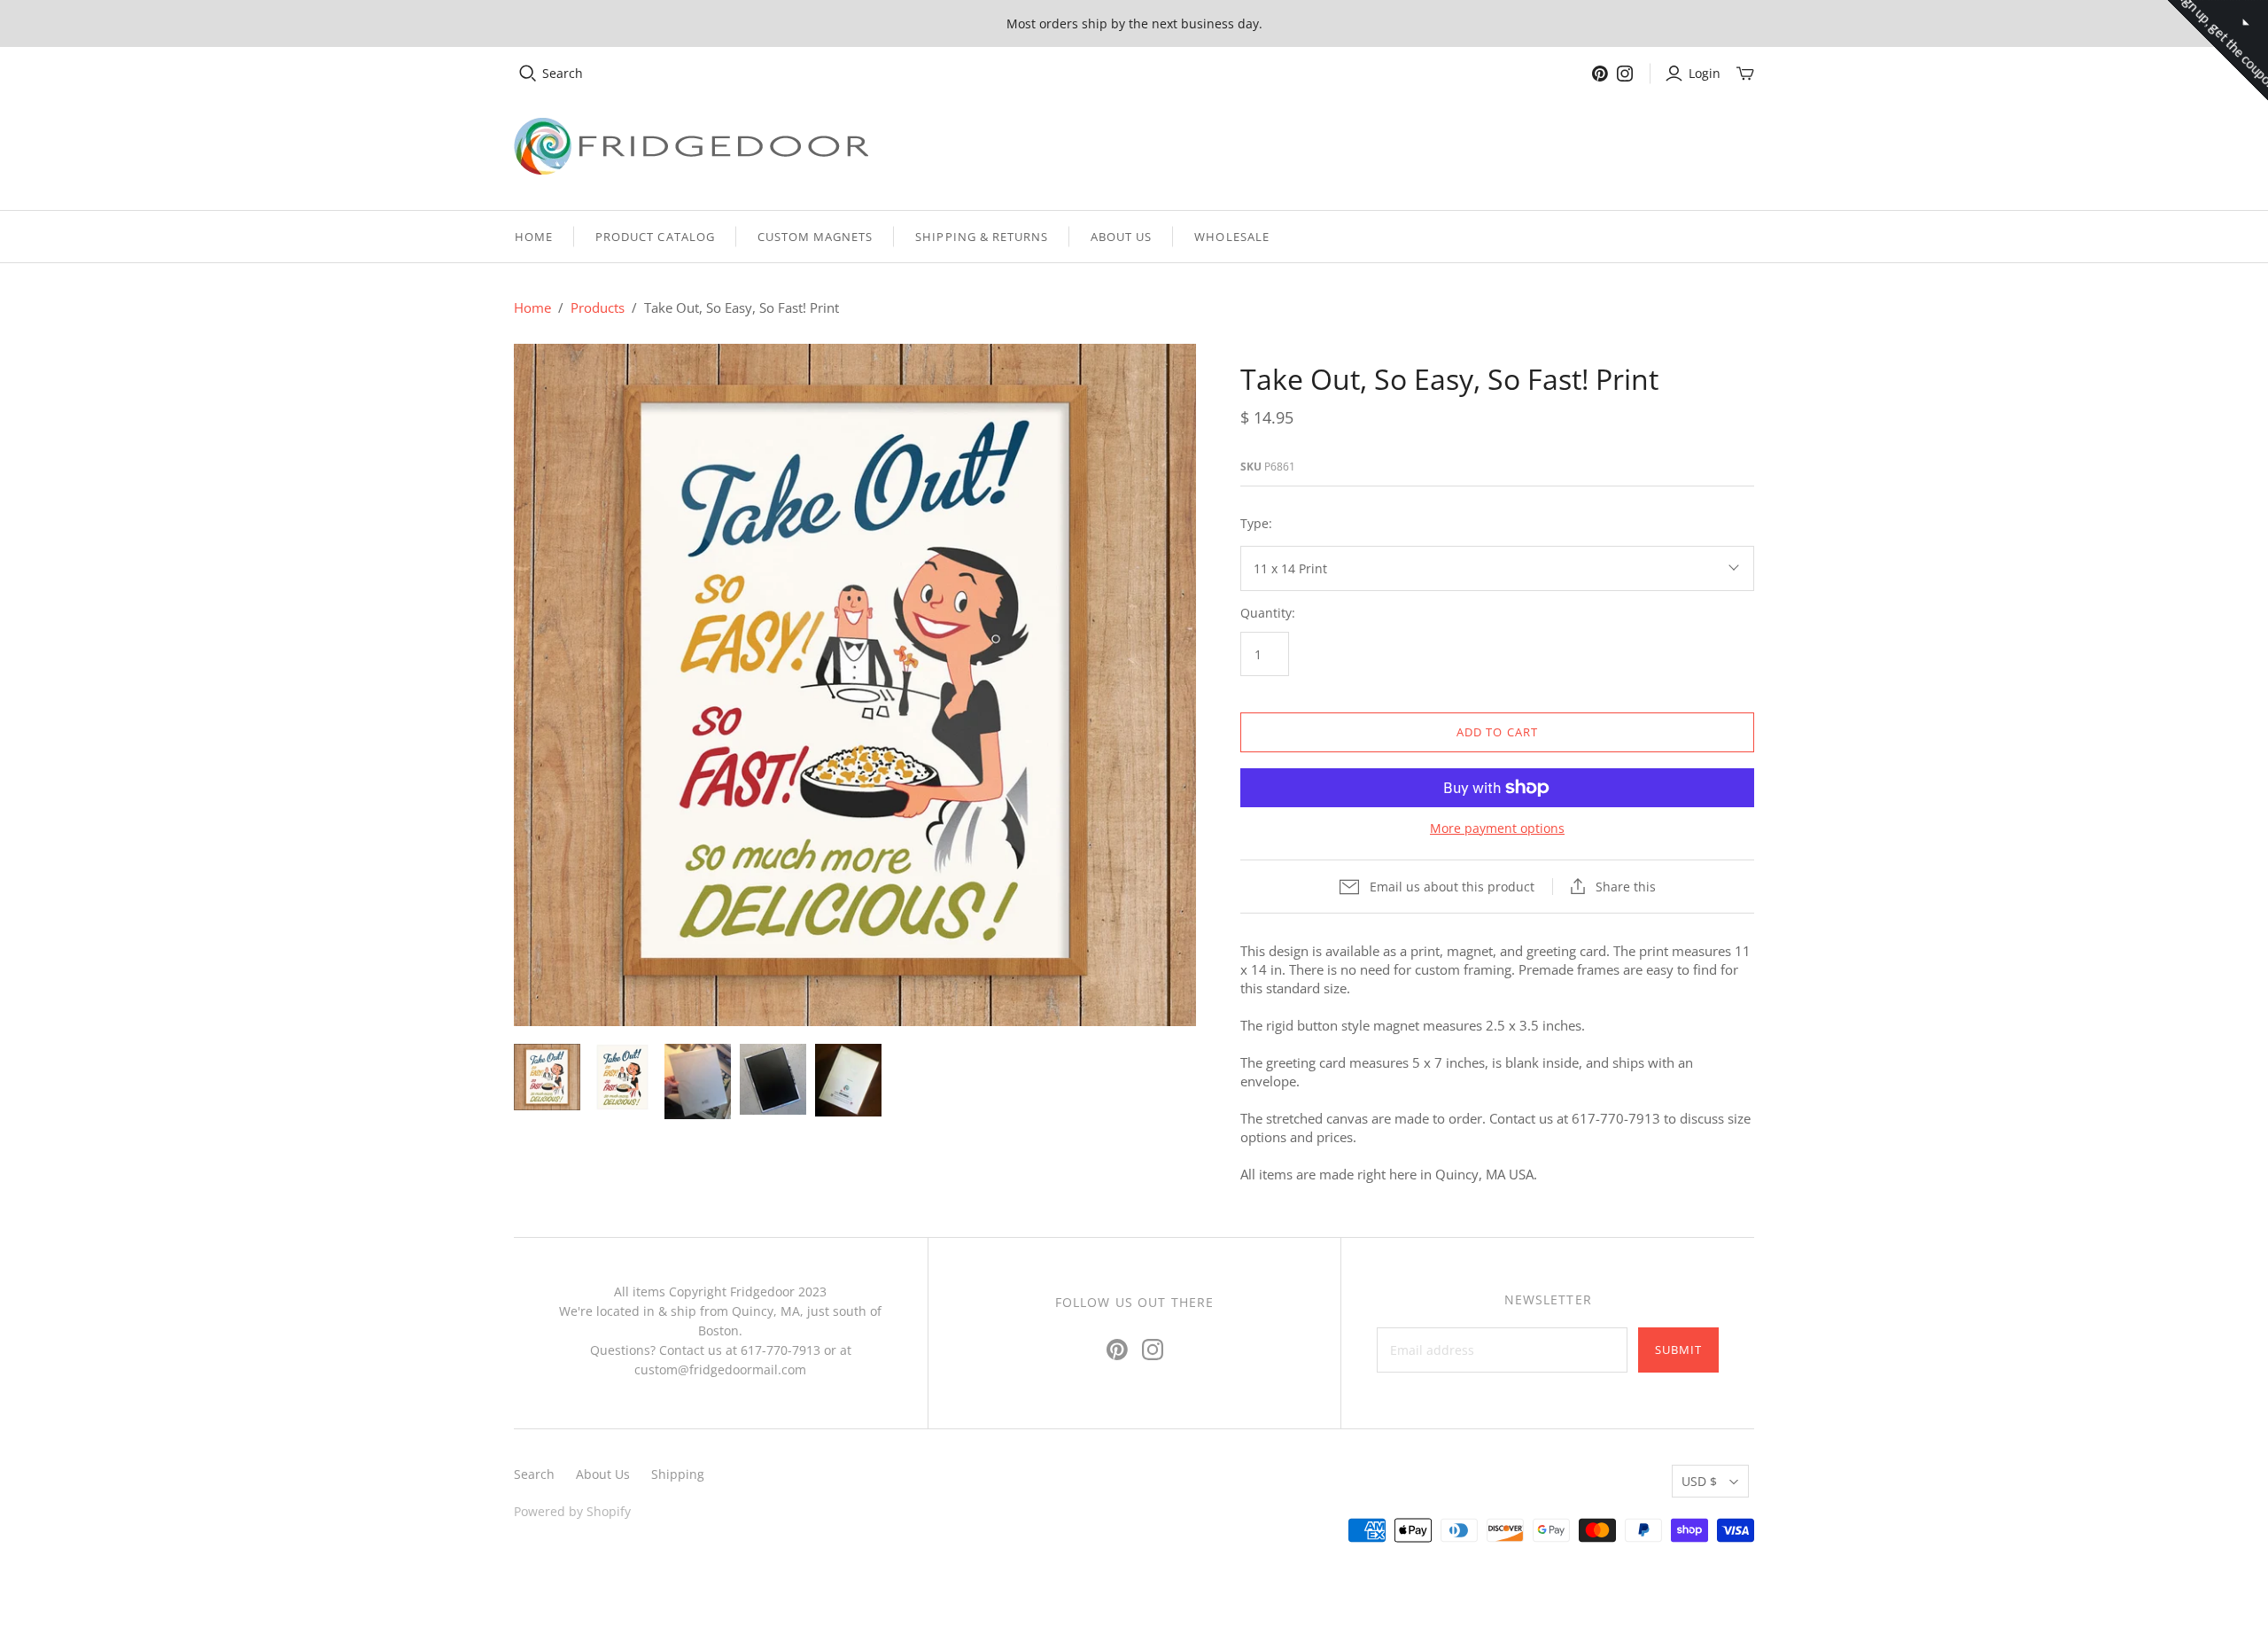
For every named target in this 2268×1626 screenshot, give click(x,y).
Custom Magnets (816, 237)
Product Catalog (655, 237)
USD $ (1699, 1481)
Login (1705, 73)
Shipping (678, 1474)
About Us (1121, 237)
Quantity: (1268, 613)
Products (598, 307)
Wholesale (1231, 237)
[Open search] (528, 74)
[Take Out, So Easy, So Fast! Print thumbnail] (622, 1077)
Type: (1256, 523)
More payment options (1497, 828)
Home (534, 237)
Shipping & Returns (982, 237)
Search (563, 73)
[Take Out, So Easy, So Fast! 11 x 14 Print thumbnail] (547, 1077)
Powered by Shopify (572, 1511)
